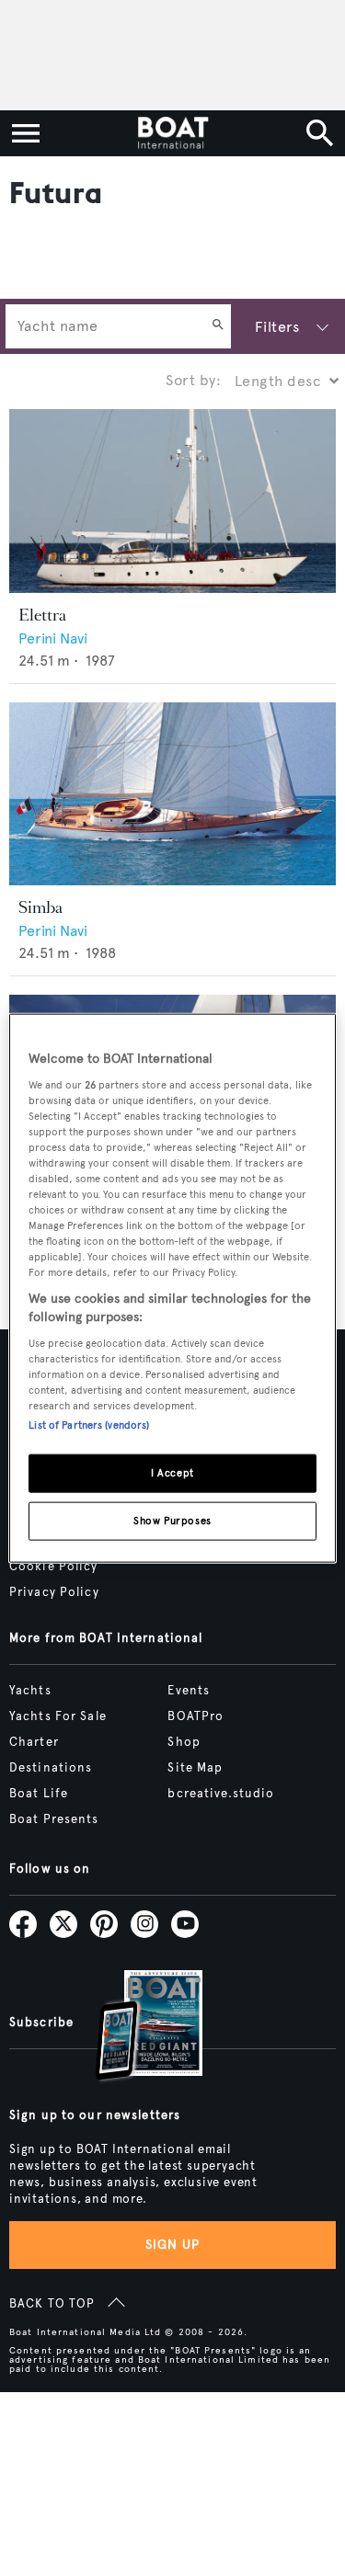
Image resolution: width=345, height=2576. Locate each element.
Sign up (173, 2245)
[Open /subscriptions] (133, 2028)
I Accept (172, 1473)
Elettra (42, 615)
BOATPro (195, 1716)
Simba (40, 907)
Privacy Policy (54, 1592)
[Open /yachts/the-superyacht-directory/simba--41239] (172, 794)
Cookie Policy (54, 1567)
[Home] (172, 133)
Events (189, 1691)
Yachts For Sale (58, 1716)
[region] (172, 1288)
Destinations (51, 1768)
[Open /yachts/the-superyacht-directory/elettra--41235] (172, 501)
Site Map (195, 1768)
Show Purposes (172, 1520)
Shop (184, 1742)
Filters (277, 327)
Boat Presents (54, 1819)
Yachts (30, 1691)
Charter (34, 1742)
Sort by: (193, 380)
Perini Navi (53, 638)
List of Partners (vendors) (89, 1425)
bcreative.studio (221, 1794)
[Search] (218, 326)
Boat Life (39, 1794)
